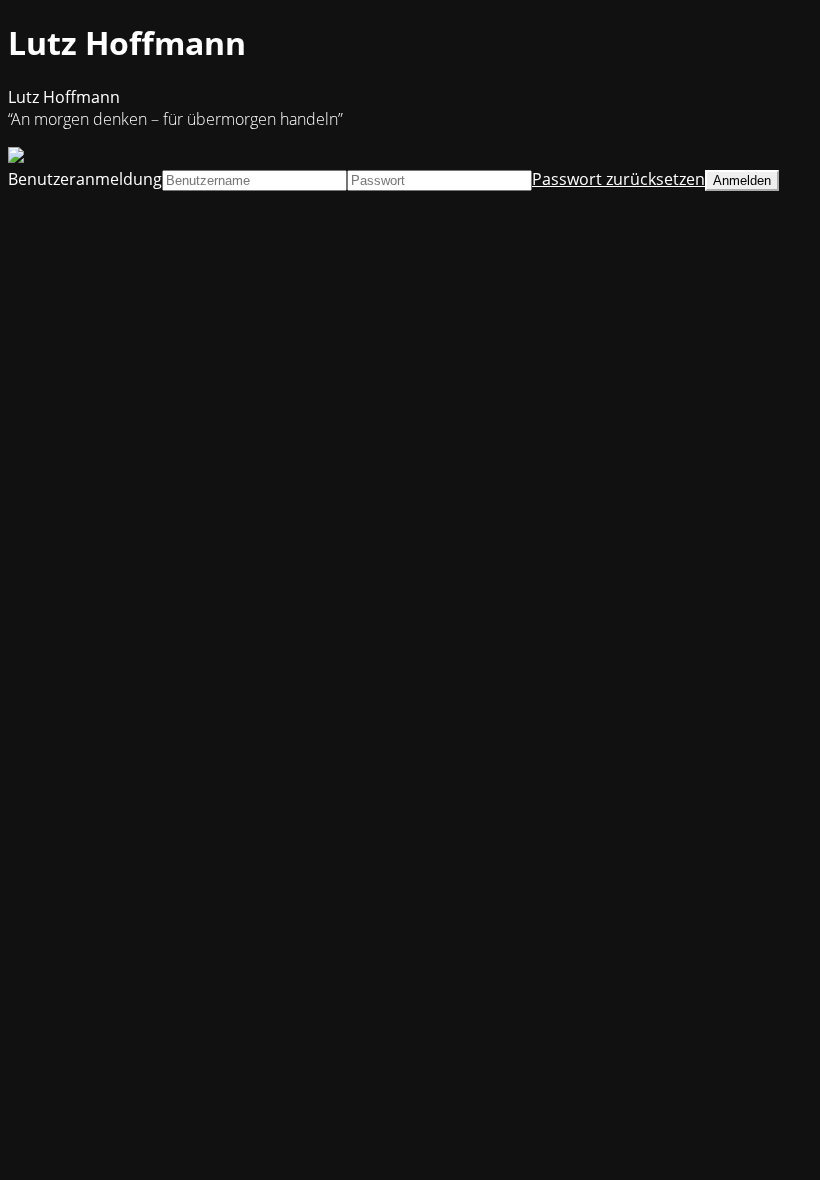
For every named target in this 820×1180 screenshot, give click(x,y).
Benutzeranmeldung (85, 179)
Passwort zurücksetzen (618, 179)
